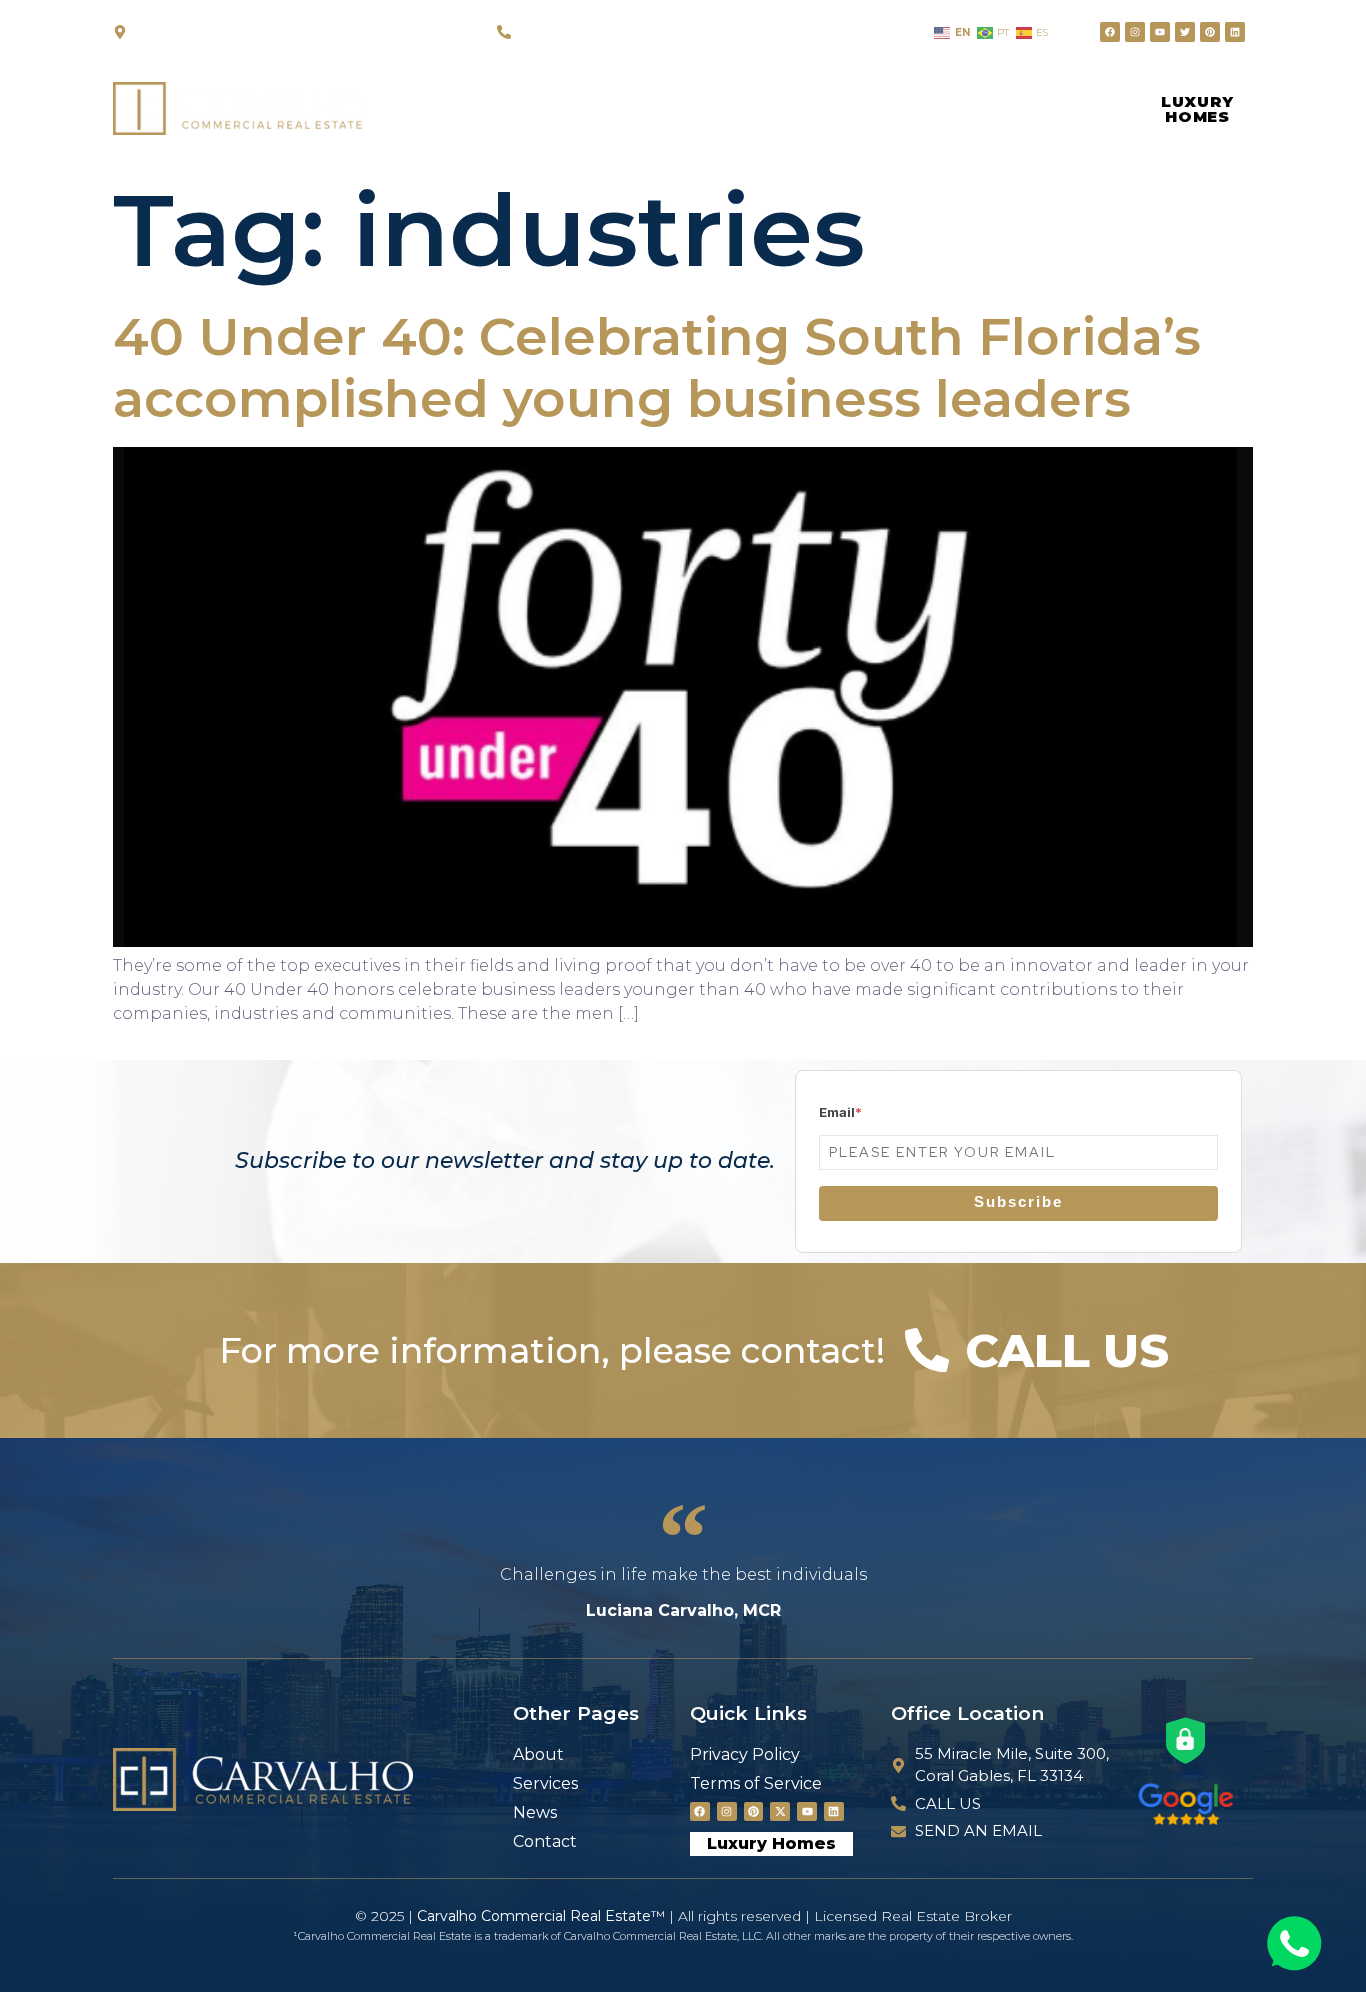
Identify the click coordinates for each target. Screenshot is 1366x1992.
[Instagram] (1135, 32)
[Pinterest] (1210, 32)
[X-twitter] (780, 1812)
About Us (500, 108)
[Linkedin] (1235, 32)
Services (638, 108)
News (759, 108)
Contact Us (895, 108)
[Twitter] (1185, 32)
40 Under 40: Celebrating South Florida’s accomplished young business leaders (657, 367)
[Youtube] (1160, 32)
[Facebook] (1110, 32)
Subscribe (1018, 1201)
